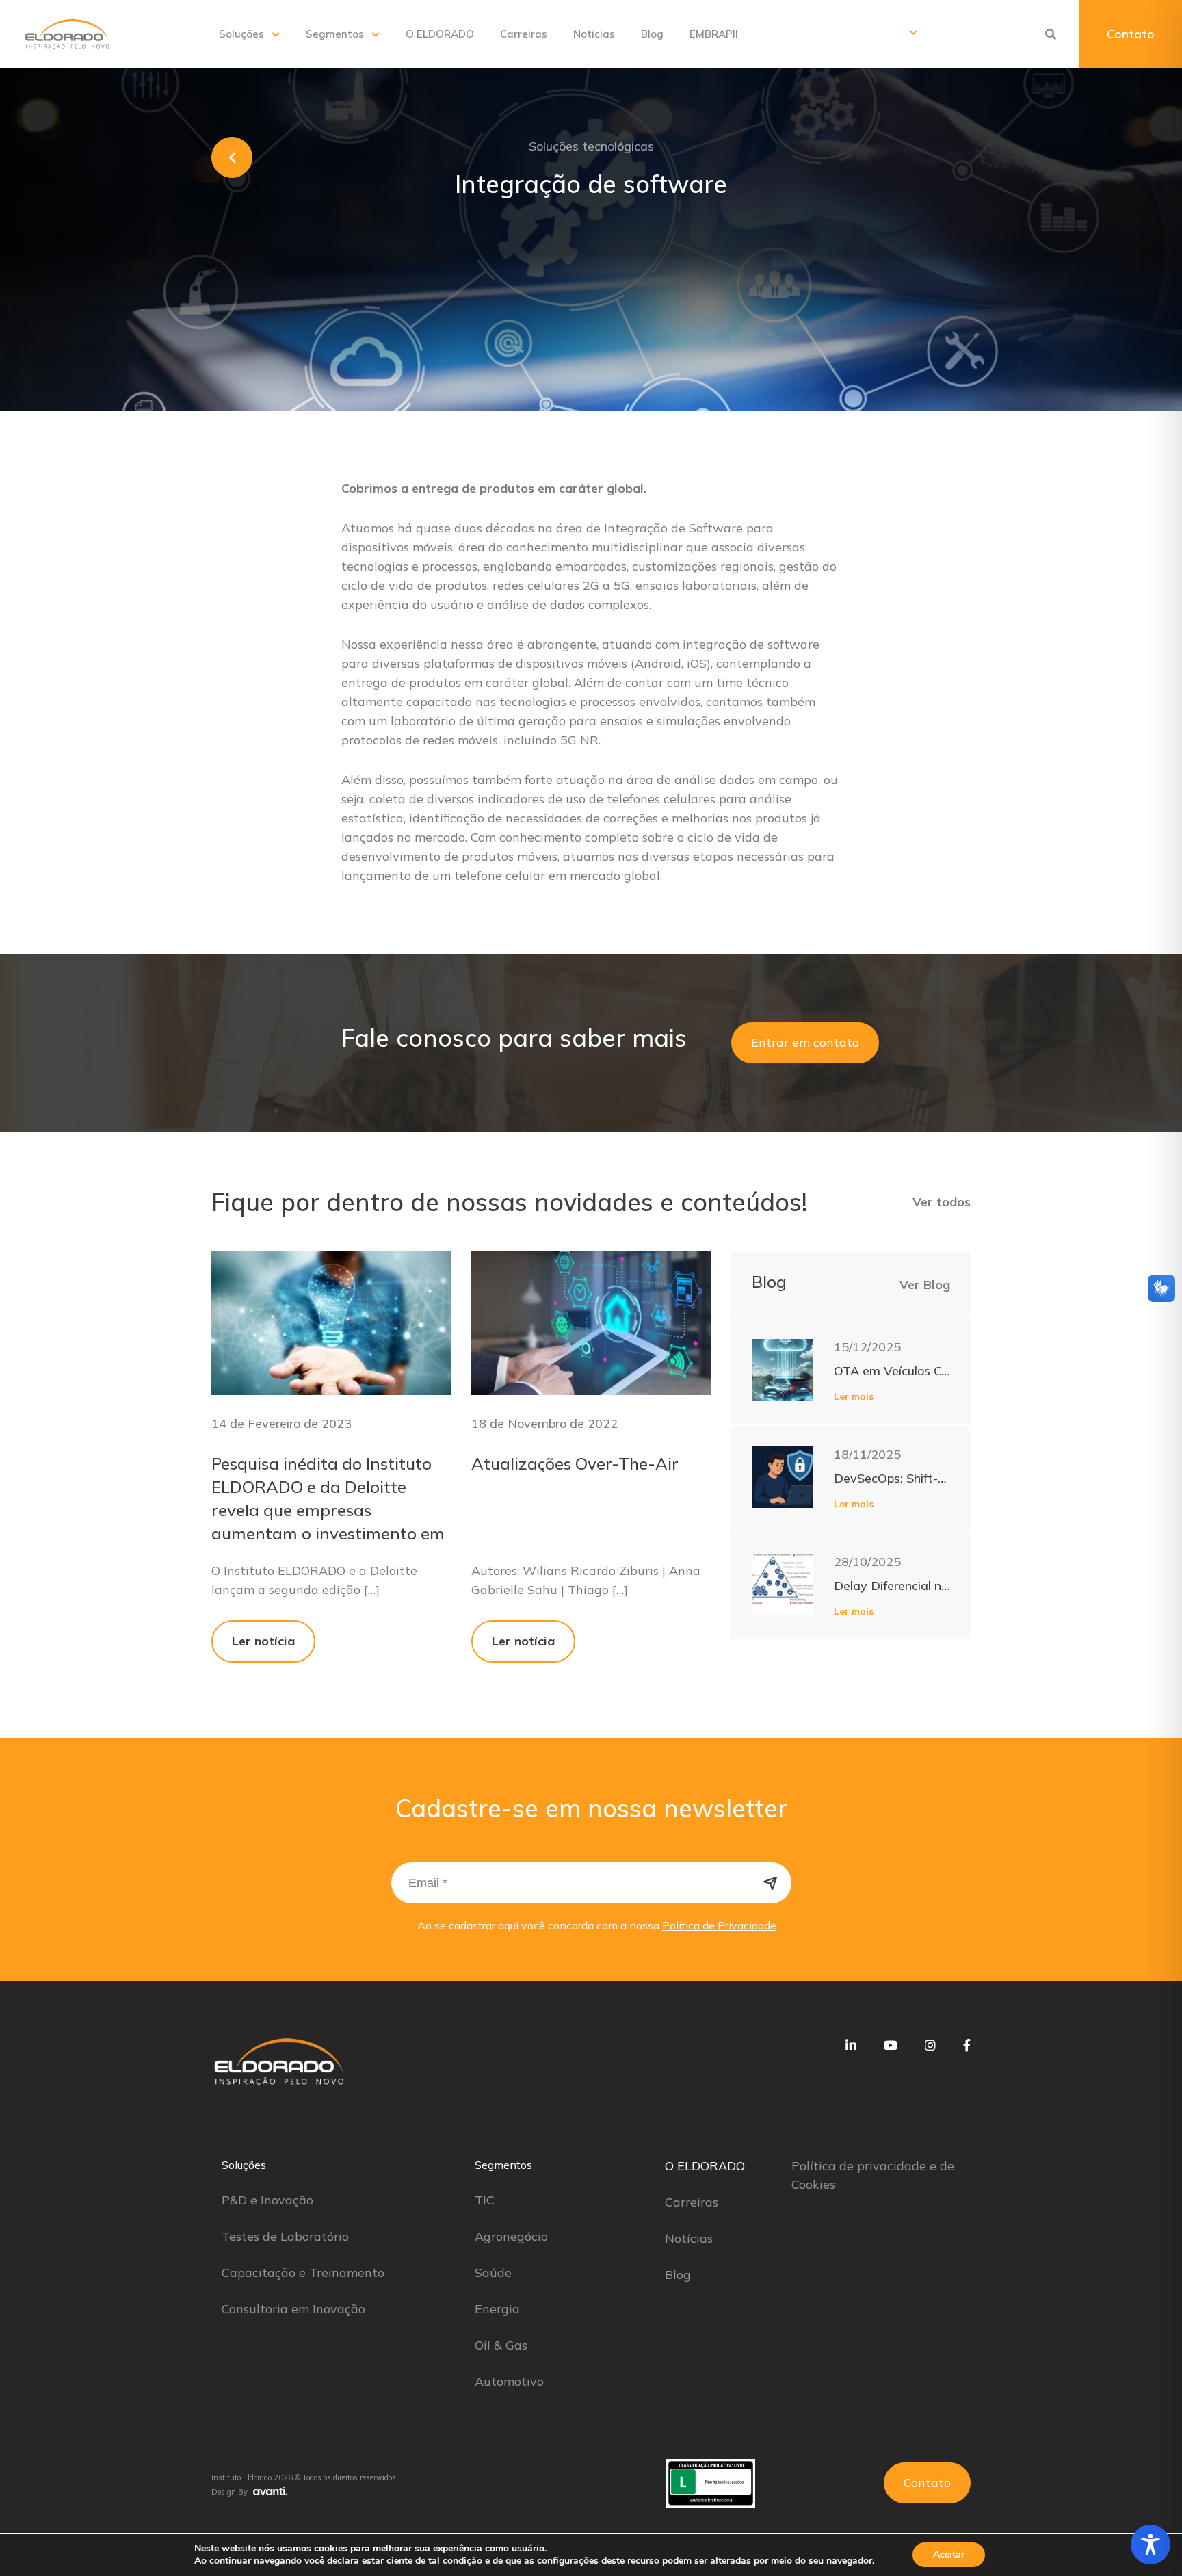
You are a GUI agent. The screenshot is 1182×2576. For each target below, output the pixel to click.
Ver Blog (925, 1285)
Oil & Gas (501, 2345)
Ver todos (942, 1202)
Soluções (241, 34)
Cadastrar (771, 1883)
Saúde (493, 2273)
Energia (497, 2309)
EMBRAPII (714, 34)
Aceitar (949, 2554)
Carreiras (524, 34)
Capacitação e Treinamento (303, 2273)
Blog (652, 34)
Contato (1131, 34)
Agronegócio (511, 2236)
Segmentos (335, 34)
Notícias (594, 34)
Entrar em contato (805, 1042)
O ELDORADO (440, 34)
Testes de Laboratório (285, 2236)
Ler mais (854, 1396)
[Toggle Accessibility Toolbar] (1151, 2545)
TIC (485, 2200)
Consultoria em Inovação (293, 2309)
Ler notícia (263, 1641)
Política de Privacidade (719, 1925)
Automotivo (509, 2381)
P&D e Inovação (267, 2200)
